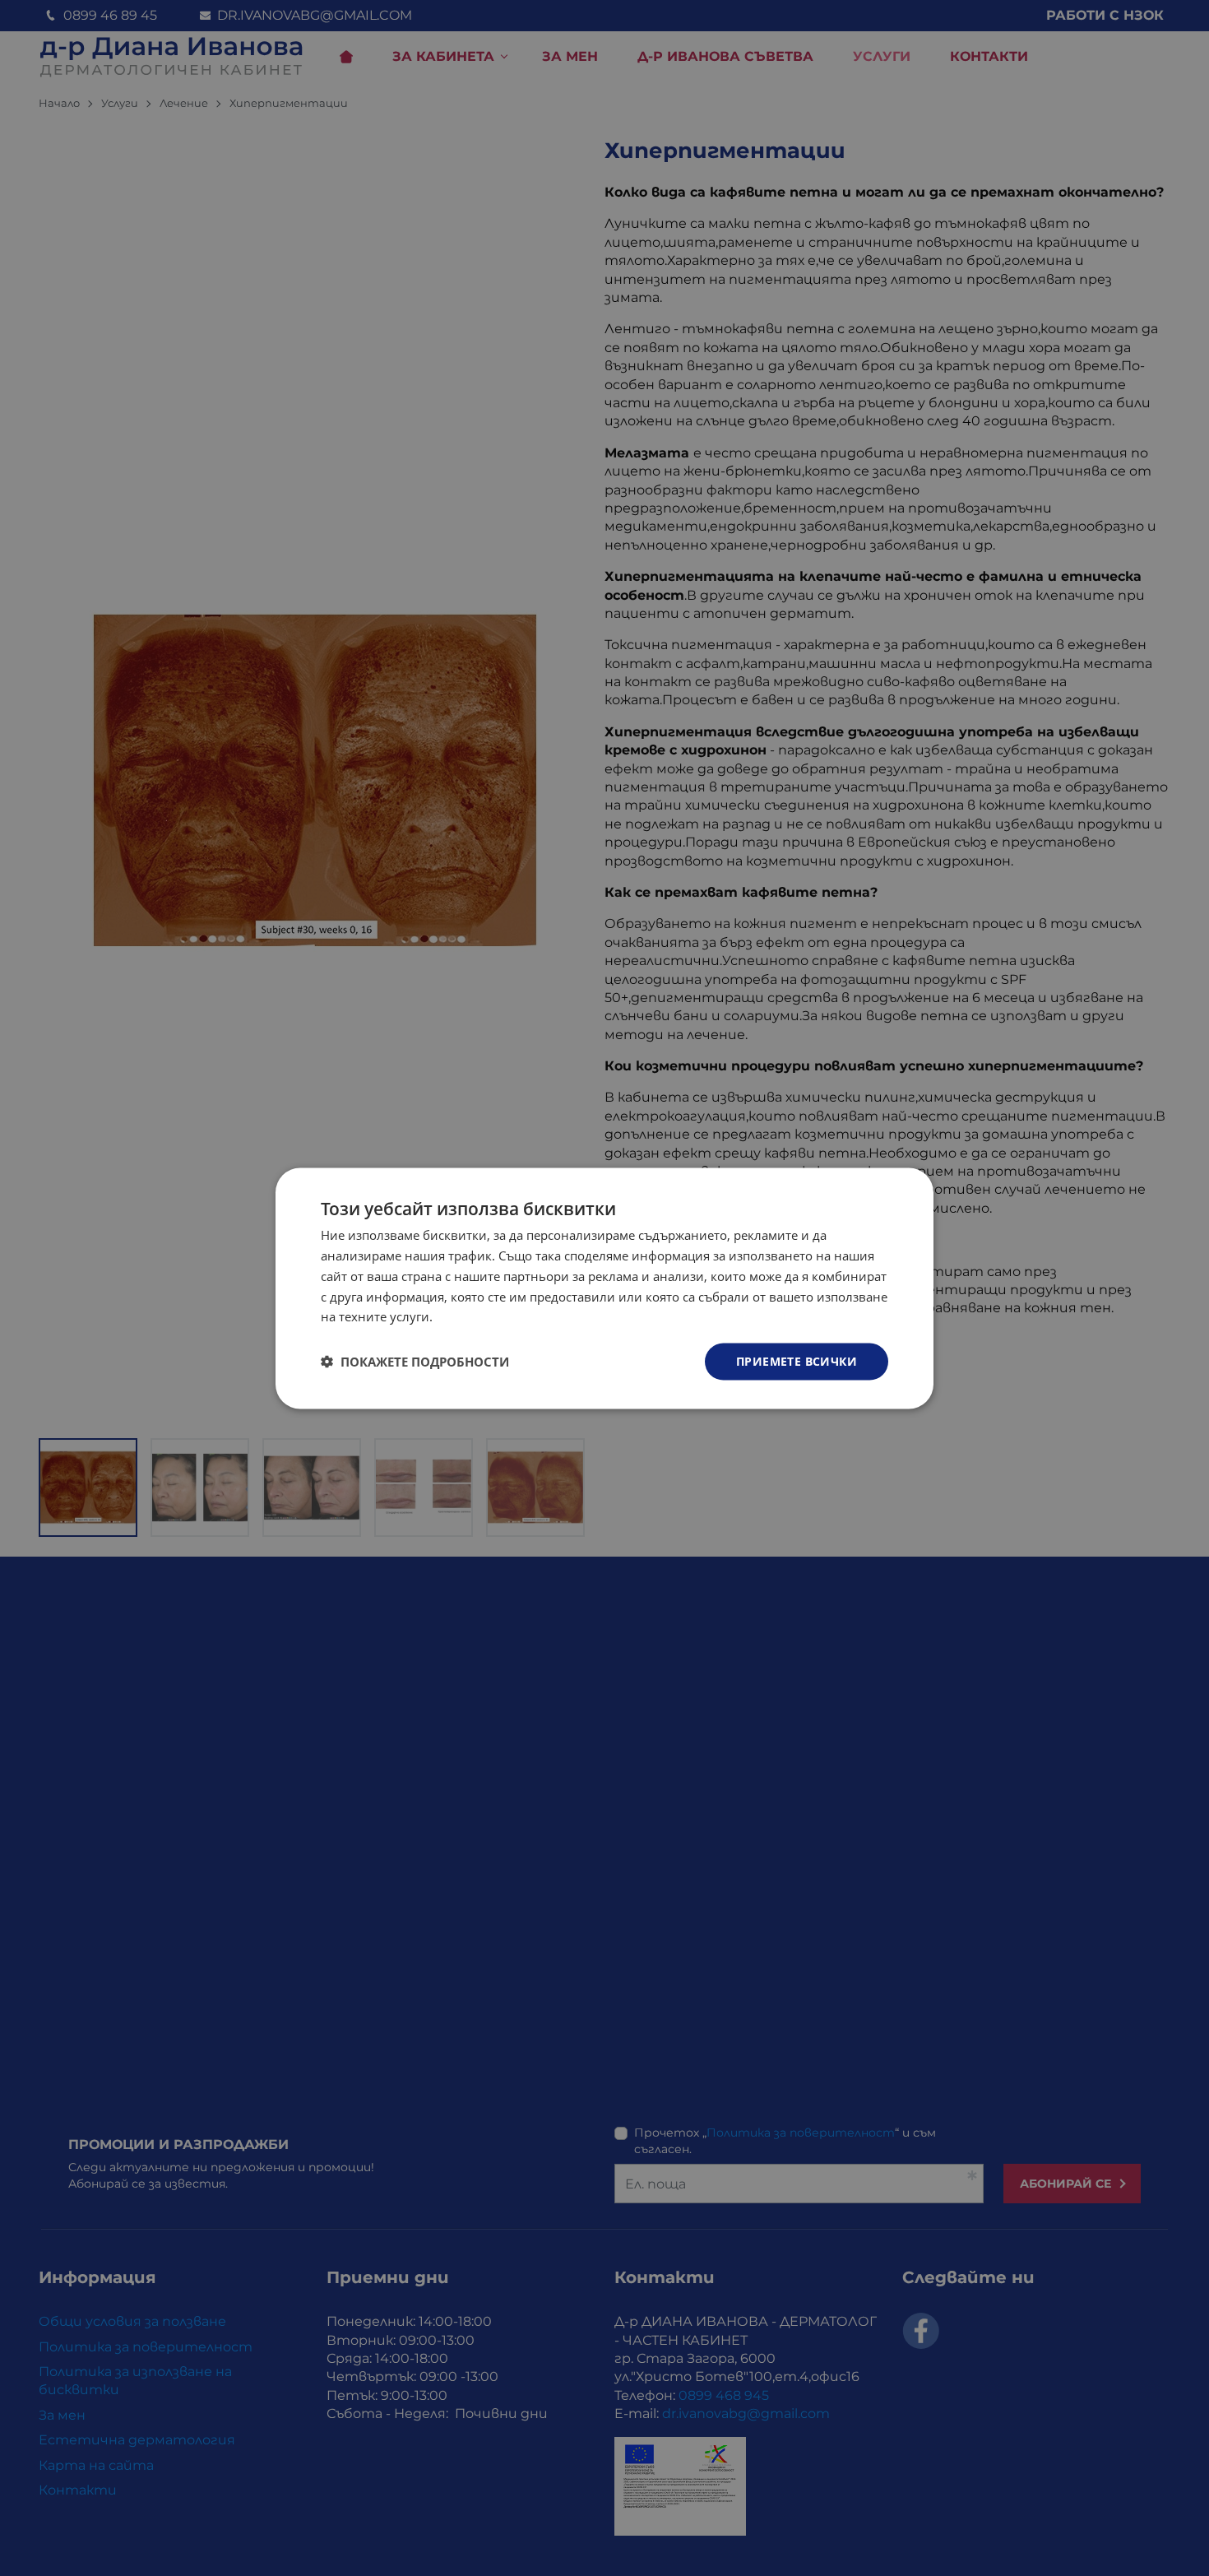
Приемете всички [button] (797, 1360)
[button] (415, 1362)
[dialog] (604, 1288)
